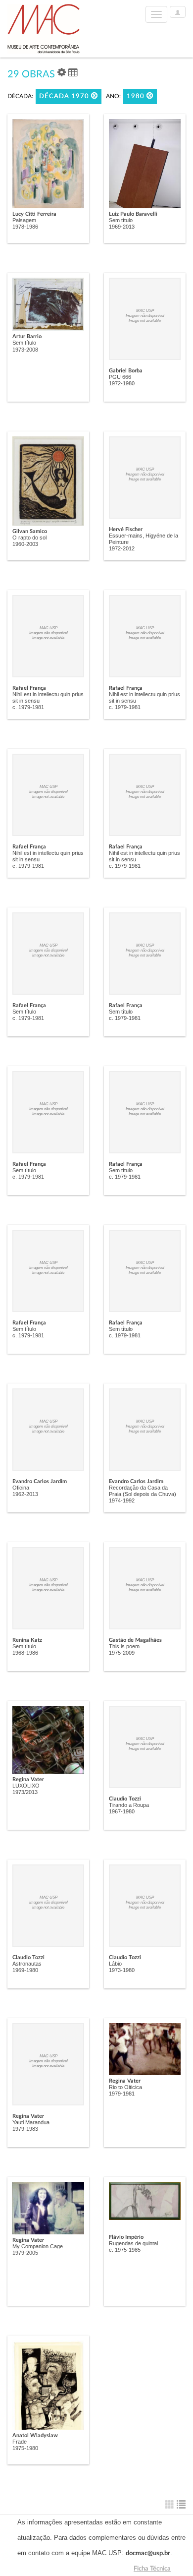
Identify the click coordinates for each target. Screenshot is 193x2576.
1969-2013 (122, 227)
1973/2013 (25, 1792)
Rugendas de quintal (133, 2243)
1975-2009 (122, 1653)
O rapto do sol (29, 538)
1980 (137, 96)
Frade (20, 2442)
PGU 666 (120, 377)
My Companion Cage (38, 2246)
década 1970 (65, 96)
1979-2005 (25, 2253)
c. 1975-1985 (125, 2250)
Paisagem (24, 220)
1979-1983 (25, 2129)
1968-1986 (25, 1653)
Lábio (115, 1964)
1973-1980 (122, 1970)
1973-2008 (25, 350)
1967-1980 (122, 1811)
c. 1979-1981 (28, 707)
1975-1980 (25, 2448)
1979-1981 (122, 2094)
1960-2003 (25, 544)
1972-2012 (122, 548)
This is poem (124, 1646)
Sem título (121, 220)
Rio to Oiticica (125, 2087)
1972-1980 (122, 383)
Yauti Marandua (31, 2122)
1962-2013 (25, 1494)
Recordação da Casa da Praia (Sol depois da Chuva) (143, 1491)
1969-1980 (25, 1970)
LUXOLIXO (26, 1786)
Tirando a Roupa (129, 1805)
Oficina (21, 1488)
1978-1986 (25, 227)
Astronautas (27, 1964)
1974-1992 (122, 1500)
